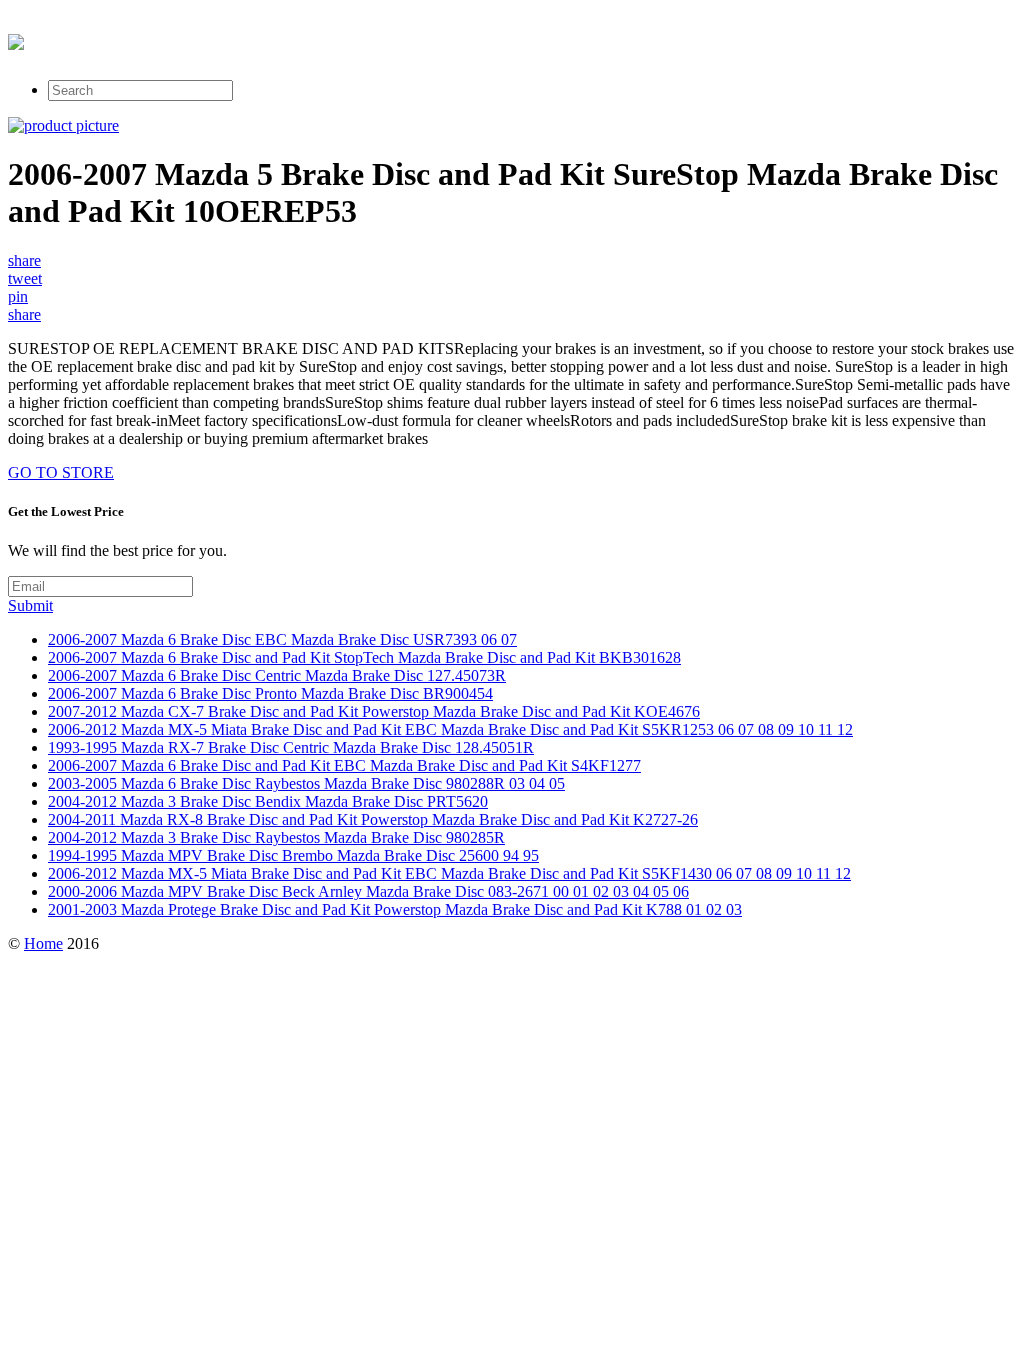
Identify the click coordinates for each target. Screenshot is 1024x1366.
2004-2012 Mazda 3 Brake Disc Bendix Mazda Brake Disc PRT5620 (268, 801)
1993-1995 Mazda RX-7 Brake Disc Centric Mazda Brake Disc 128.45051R (291, 747)
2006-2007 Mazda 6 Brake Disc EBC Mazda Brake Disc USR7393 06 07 (282, 639)
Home (43, 943)
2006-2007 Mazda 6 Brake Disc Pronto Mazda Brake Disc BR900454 (270, 693)
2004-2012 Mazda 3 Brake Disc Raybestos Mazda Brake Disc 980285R (276, 837)
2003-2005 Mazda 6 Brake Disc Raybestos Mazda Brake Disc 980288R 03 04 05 (306, 783)
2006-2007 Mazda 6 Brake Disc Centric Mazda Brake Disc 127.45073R (277, 675)
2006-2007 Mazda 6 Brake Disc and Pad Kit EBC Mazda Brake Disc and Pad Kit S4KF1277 (344, 765)
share (24, 260)
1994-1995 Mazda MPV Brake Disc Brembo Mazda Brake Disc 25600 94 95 (293, 855)
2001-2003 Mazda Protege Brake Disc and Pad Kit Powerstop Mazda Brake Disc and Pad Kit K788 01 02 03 (395, 909)
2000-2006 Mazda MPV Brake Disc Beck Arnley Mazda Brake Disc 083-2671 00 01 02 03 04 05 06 (368, 891)
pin (18, 296)
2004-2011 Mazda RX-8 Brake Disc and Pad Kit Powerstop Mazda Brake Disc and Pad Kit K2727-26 (373, 819)
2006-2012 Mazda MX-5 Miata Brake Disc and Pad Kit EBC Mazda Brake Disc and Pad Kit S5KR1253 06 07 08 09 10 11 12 (450, 729)
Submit (30, 605)
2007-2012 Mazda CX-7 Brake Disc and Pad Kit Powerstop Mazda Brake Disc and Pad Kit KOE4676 (374, 711)
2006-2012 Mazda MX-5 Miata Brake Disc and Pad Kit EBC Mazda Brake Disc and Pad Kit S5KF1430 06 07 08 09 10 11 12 (449, 873)
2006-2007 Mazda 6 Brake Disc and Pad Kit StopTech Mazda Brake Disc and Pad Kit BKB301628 (364, 657)
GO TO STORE (61, 472)
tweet (25, 278)
